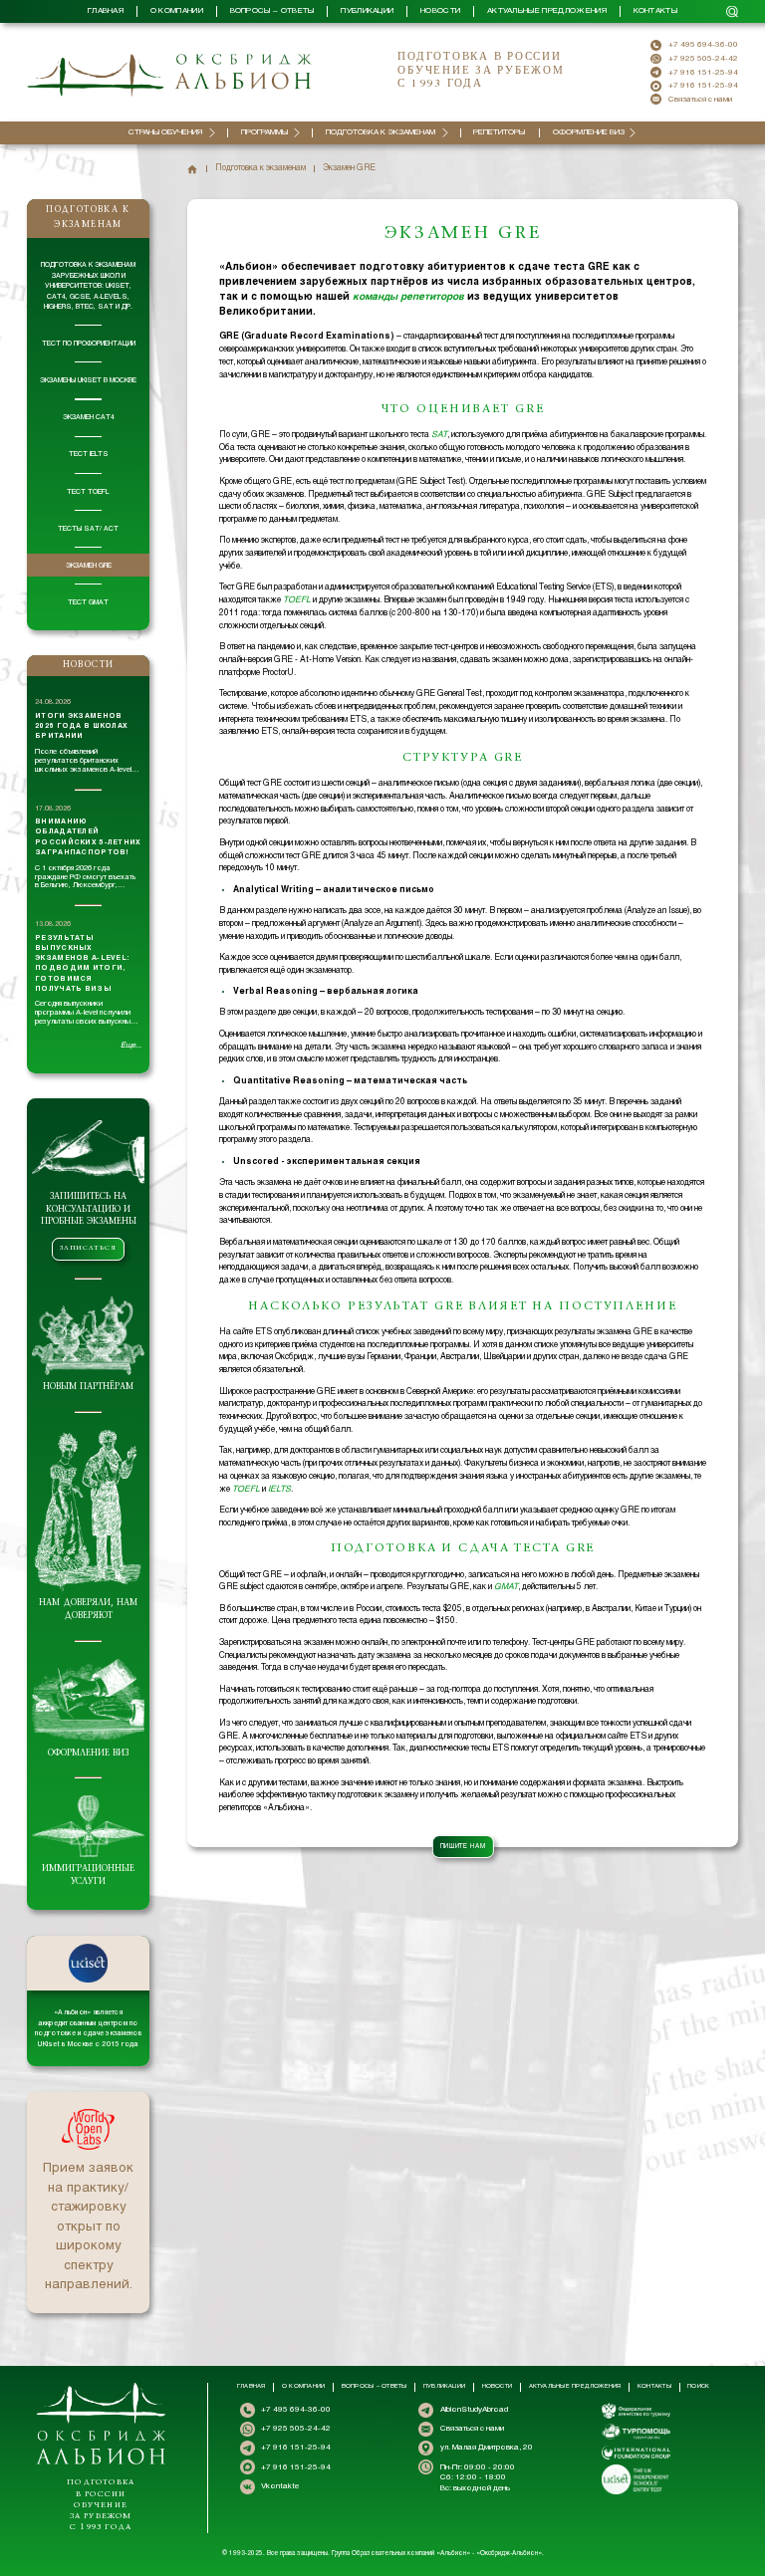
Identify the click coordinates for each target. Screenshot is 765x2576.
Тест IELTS (89, 454)
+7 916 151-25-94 (703, 73)
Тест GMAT (88, 602)
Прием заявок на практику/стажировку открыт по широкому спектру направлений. (88, 2227)
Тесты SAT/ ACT (88, 529)
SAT (439, 435)
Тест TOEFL (88, 492)
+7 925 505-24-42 (703, 59)
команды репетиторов (408, 297)
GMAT (506, 1587)
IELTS (279, 1490)
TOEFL (297, 600)
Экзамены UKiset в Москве (88, 380)
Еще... (131, 1046)
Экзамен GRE (89, 566)
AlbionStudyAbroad (474, 2410)
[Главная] (193, 169)
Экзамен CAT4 (89, 417)
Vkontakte (280, 2486)
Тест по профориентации (89, 344)
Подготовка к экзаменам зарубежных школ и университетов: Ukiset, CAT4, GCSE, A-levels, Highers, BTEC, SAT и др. (88, 286)
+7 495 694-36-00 (703, 45)
